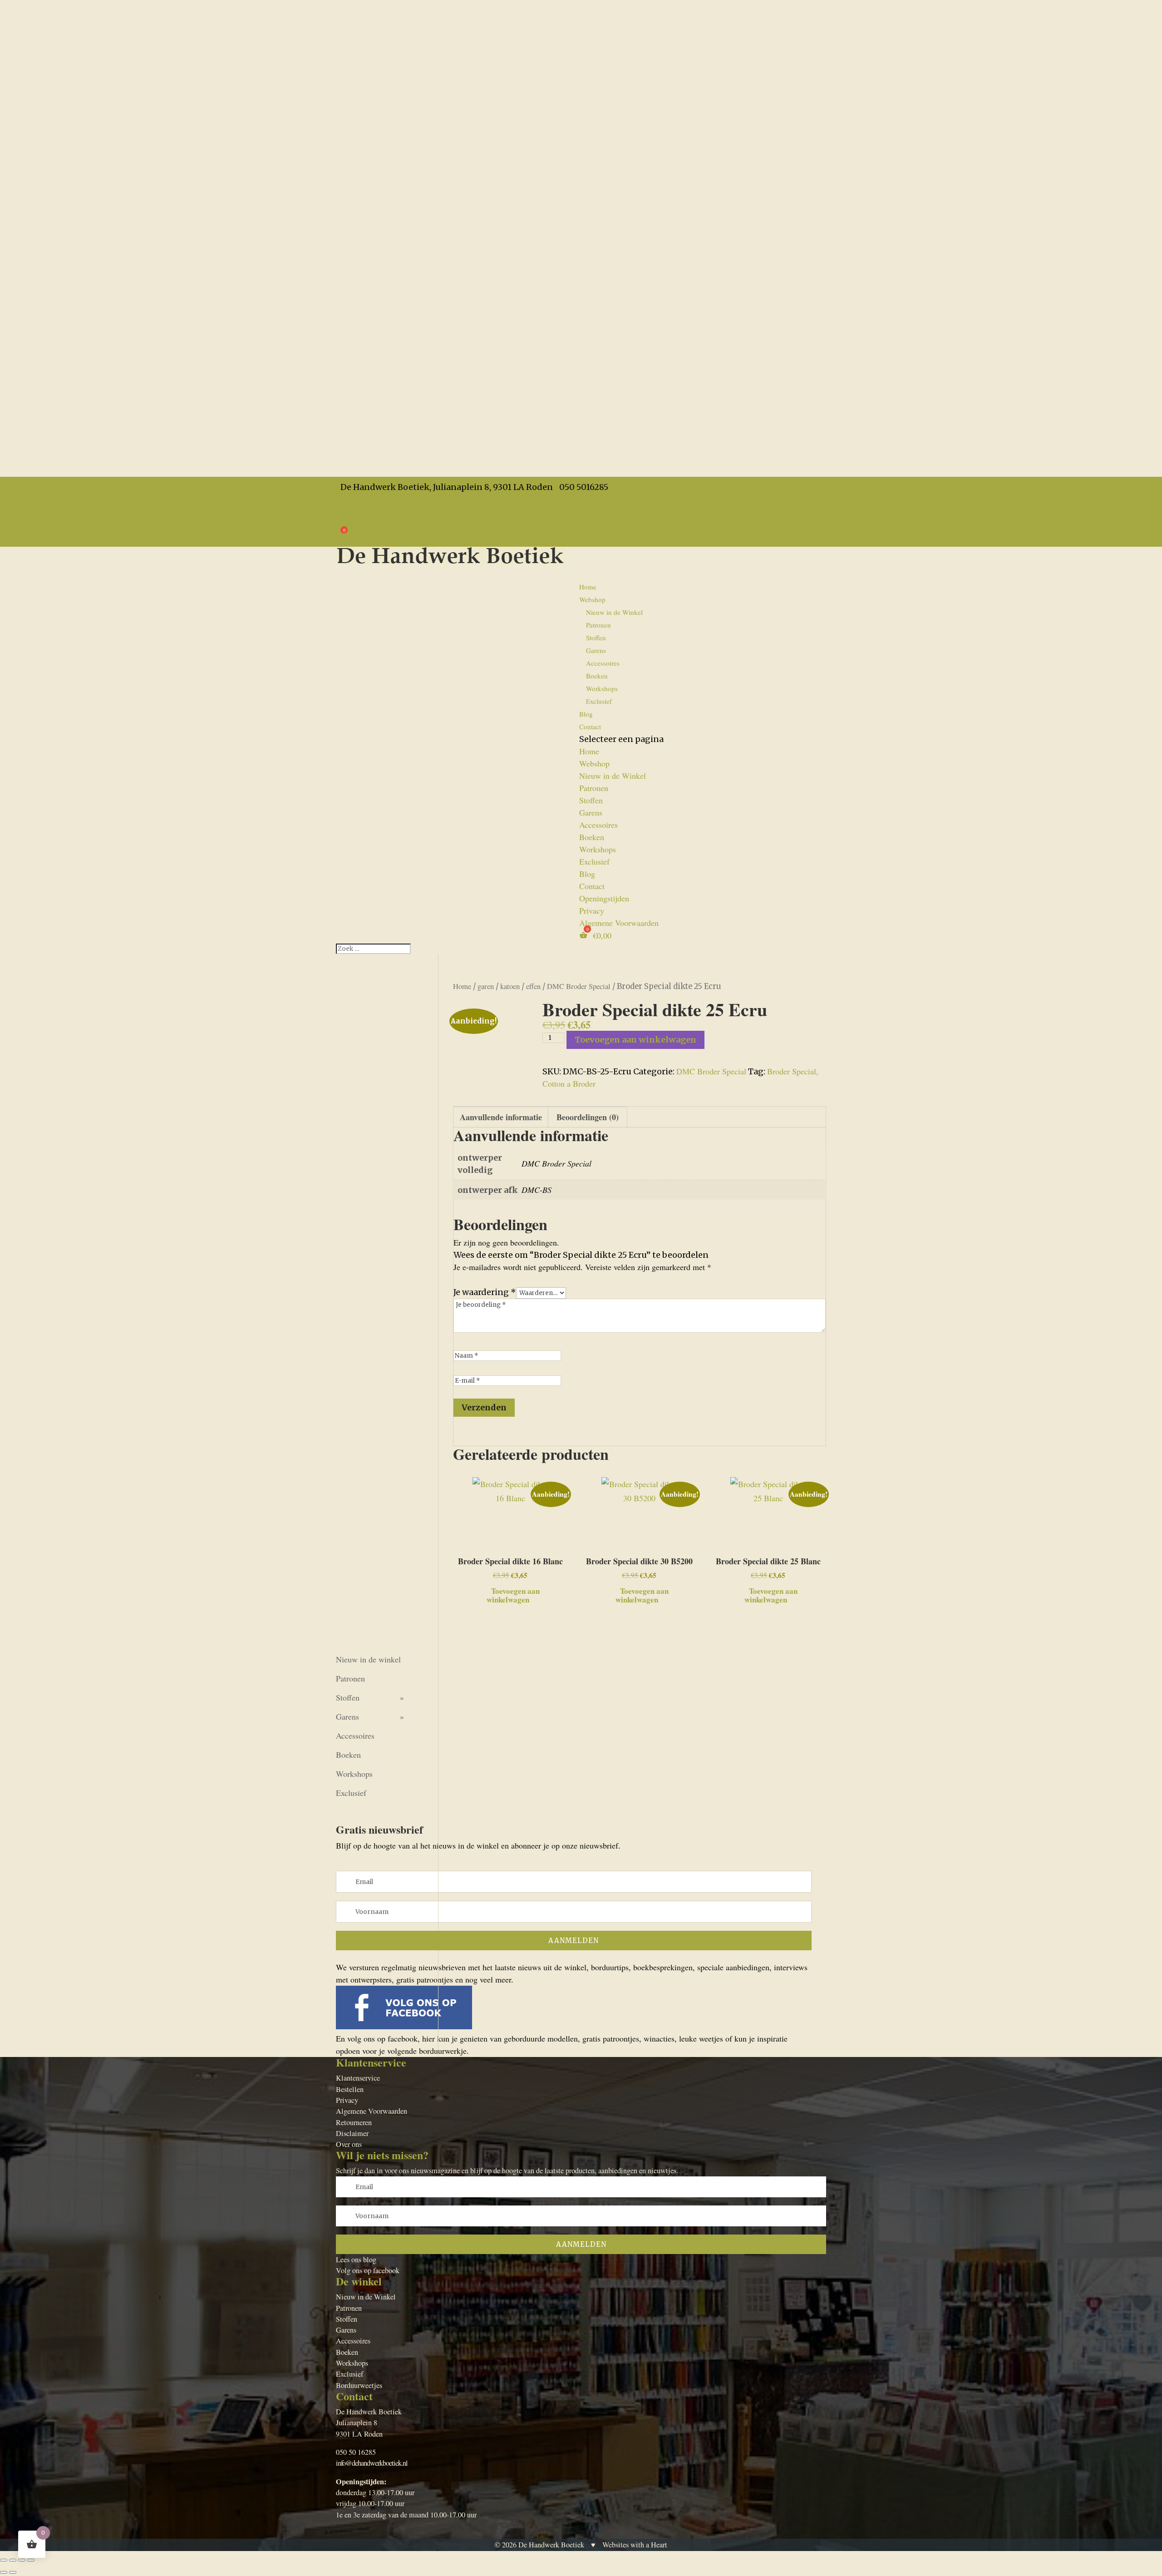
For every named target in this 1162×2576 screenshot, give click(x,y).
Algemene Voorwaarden (376, 524)
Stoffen (596, 638)
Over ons (349, 2144)
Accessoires (603, 663)
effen (533, 986)
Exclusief (599, 701)
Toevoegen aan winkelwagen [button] (513, 1594)
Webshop (594, 763)
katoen (510, 986)
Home (588, 587)
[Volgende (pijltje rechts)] (13, 2572)
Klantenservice (358, 2078)
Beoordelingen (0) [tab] (588, 1117)
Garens (596, 650)
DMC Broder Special (579, 986)
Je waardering (485, 1292)
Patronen (598, 625)
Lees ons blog (356, 2260)
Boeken (597, 676)
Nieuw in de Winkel (614, 612)
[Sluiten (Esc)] (31, 2560)
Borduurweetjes (359, 2385)
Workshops (602, 688)
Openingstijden (361, 499)
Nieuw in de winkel (368, 1659)
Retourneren (354, 2122)
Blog (587, 874)
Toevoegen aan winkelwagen (635, 1040)
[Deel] (22, 2560)
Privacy (348, 511)
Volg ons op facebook (368, 2270)
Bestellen (350, 2089)
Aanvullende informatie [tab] (501, 1117)
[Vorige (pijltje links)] (4, 2572)
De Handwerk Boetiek (551, 2545)
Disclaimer (352, 2133)
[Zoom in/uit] (4, 2560)
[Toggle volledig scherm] (13, 2560)
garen (486, 986)
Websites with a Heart (635, 2545)
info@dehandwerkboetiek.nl (372, 2463)
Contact (590, 727)
